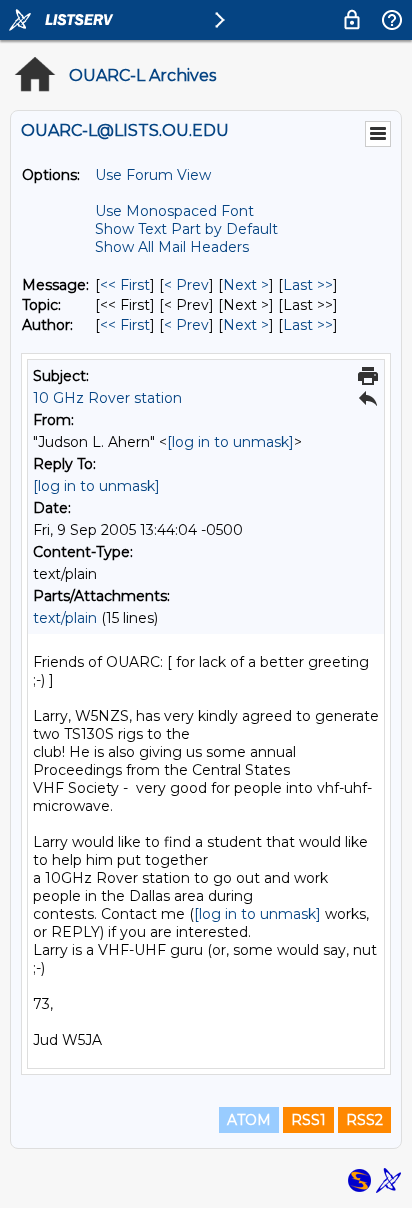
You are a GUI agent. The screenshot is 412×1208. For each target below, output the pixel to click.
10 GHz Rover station (107, 398)
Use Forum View (153, 175)
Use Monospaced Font (174, 211)
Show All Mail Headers (172, 247)
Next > (246, 285)
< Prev (186, 285)
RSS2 (364, 1120)
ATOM (249, 1120)
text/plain (65, 618)
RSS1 (308, 1120)
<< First (125, 285)
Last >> (308, 285)
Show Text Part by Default (186, 229)
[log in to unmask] (230, 442)
